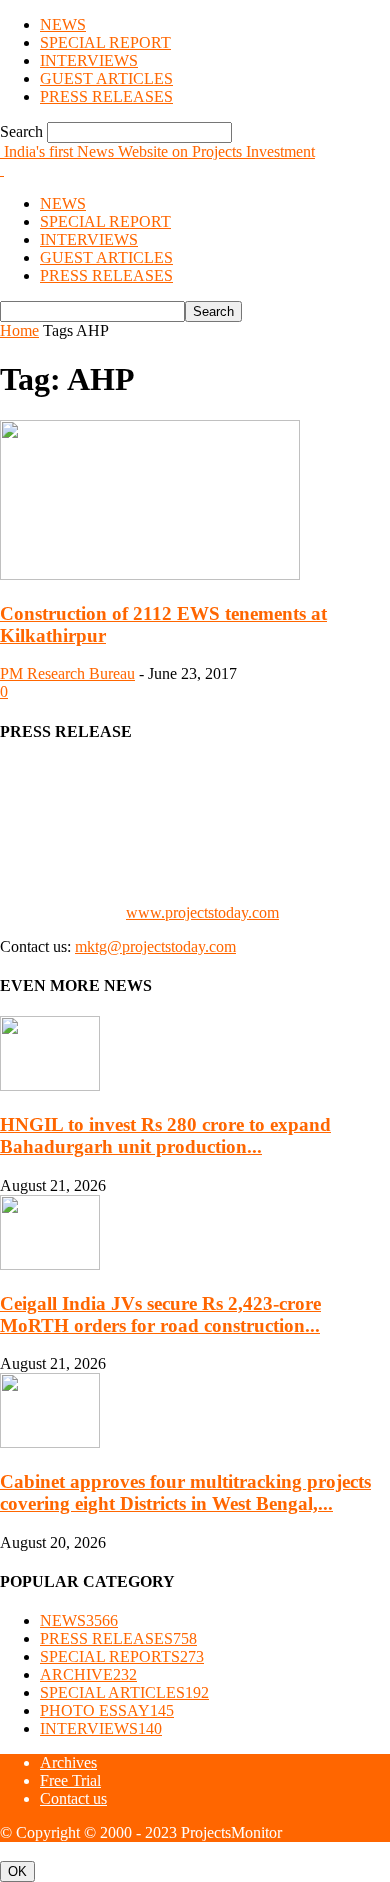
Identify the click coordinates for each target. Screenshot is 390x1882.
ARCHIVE (88, 1674)
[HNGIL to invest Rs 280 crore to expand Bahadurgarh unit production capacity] (50, 1085)
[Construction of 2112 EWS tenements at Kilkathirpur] (150, 574)
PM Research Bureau (67, 673)
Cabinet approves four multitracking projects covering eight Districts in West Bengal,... (185, 1492)
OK (17, 1871)
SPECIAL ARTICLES (124, 1692)
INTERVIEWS (89, 60)
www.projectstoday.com (202, 912)
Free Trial (70, 1780)
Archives (68, 1762)
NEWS (63, 24)
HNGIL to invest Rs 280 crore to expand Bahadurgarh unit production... (165, 1135)
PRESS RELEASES (106, 96)
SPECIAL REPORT (105, 42)
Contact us (73, 1798)
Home (19, 330)
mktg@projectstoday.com (155, 946)
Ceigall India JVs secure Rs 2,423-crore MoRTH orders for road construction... (160, 1314)
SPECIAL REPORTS (122, 1656)
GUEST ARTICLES (106, 78)
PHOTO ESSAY (107, 1710)
